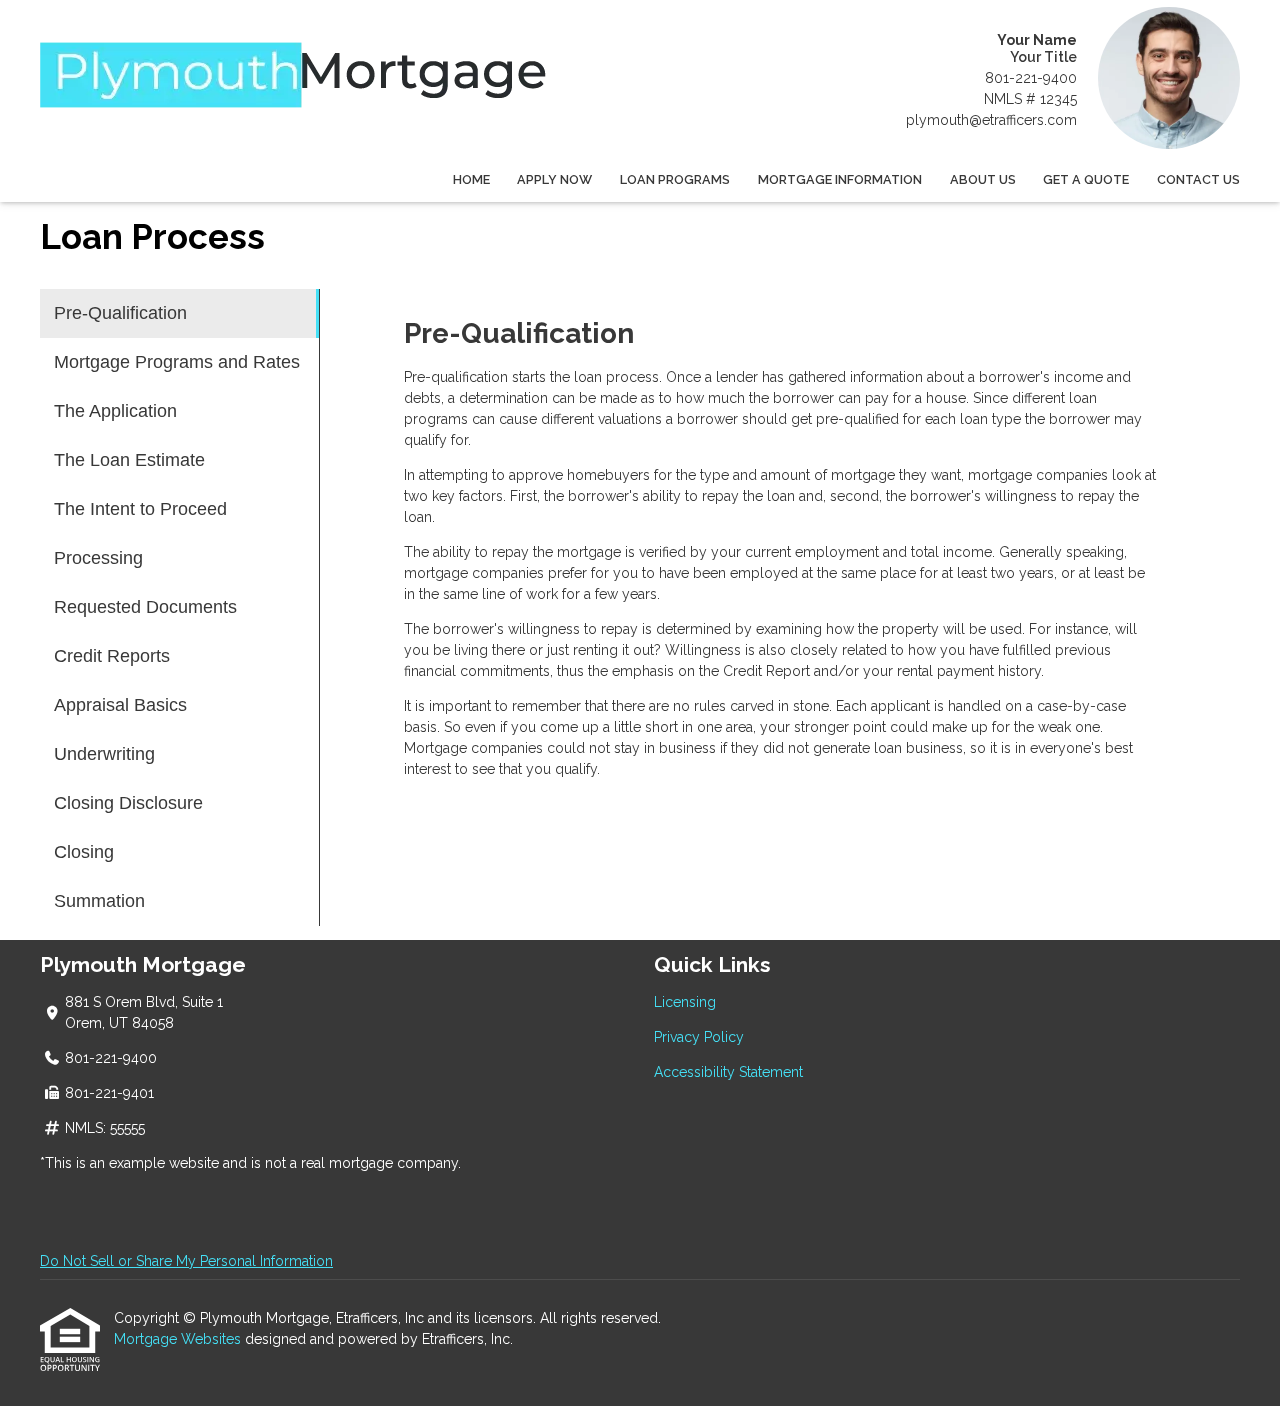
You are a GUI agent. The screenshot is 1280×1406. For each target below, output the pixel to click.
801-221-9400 (1031, 78)
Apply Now (554, 179)
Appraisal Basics (120, 705)
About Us (983, 179)
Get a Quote (1086, 179)
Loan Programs (675, 179)
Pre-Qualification (120, 313)
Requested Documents (145, 607)
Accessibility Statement (728, 1072)
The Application (115, 411)
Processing (98, 558)
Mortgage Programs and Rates (177, 362)
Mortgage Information (840, 179)
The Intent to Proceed (140, 509)
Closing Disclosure (128, 803)
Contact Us (1198, 179)
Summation (99, 901)
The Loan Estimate (129, 460)
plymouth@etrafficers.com (991, 120)
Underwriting (104, 754)
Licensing (685, 1002)
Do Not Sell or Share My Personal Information (186, 1261)
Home (471, 179)
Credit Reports (112, 656)
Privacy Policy (699, 1037)
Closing (84, 852)
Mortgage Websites (179, 1339)
